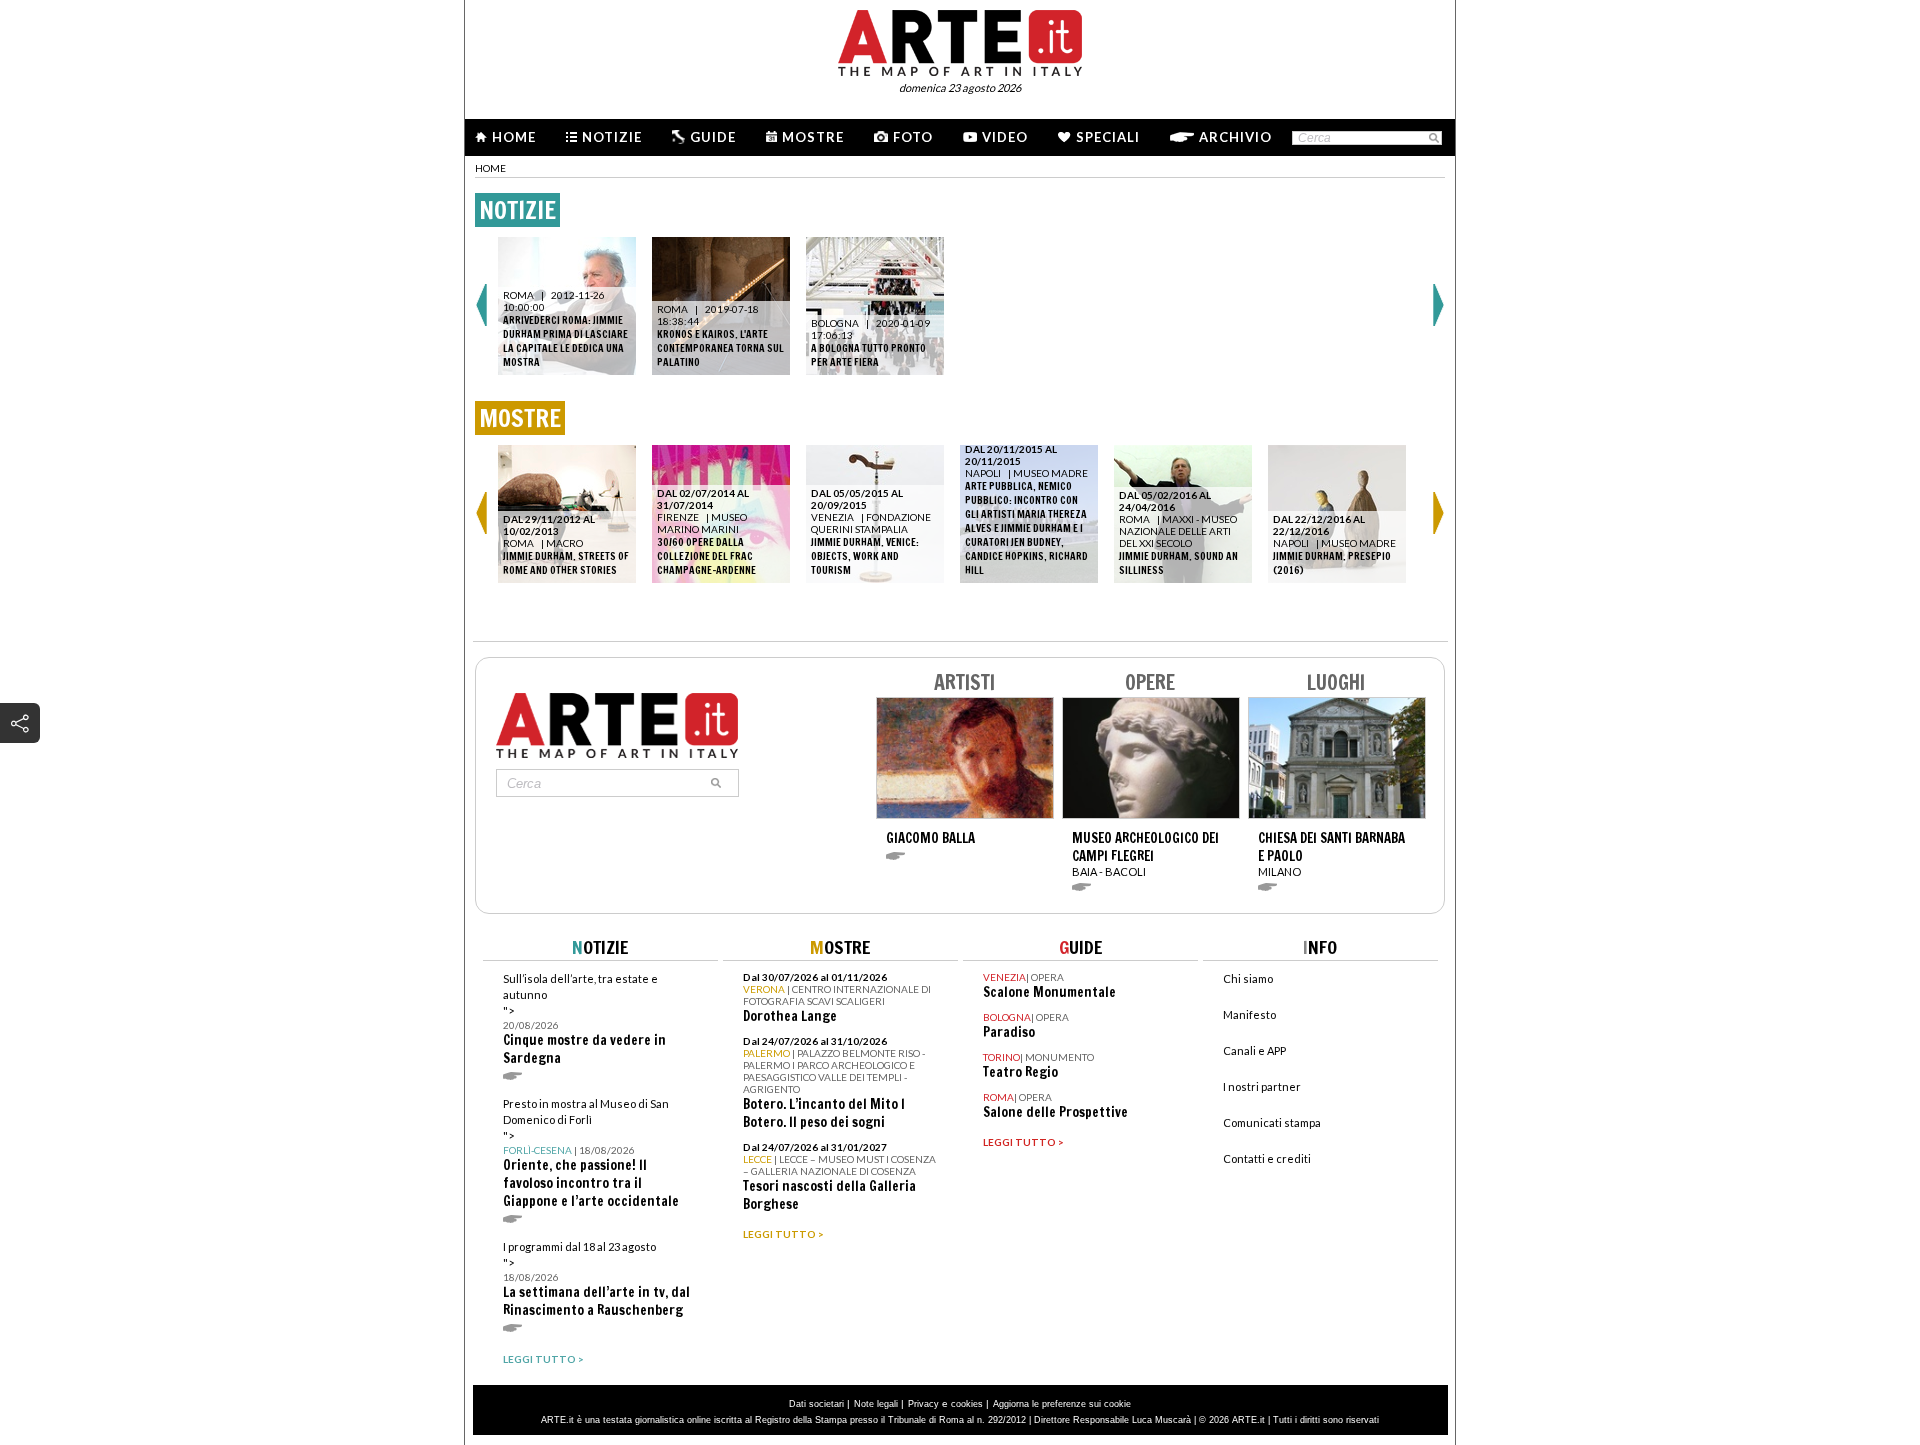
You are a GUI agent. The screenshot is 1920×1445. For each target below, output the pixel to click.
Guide (713, 137)
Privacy (923, 1404)
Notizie (612, 137)
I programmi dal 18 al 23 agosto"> (596, 1279)
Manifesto (1249, 1014)
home (490, 168)
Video (1005, 137)
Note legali (876, 1404)
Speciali (1108, 137)
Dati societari (816, 1404)
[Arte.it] (960, 40)
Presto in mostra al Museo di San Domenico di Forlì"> (591, 1153)
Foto (913, 137)
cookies (967, 1404)
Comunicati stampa (1272, 1122)
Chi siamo (1248, 978)
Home (514, 137)
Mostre (813, 137)
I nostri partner (1262, 1086)
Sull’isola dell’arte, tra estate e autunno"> (584, 1019)
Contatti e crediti (1267, 1158)
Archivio (1235, 137)
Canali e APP (1254, 1050)
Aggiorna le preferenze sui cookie (1062, 1404)
